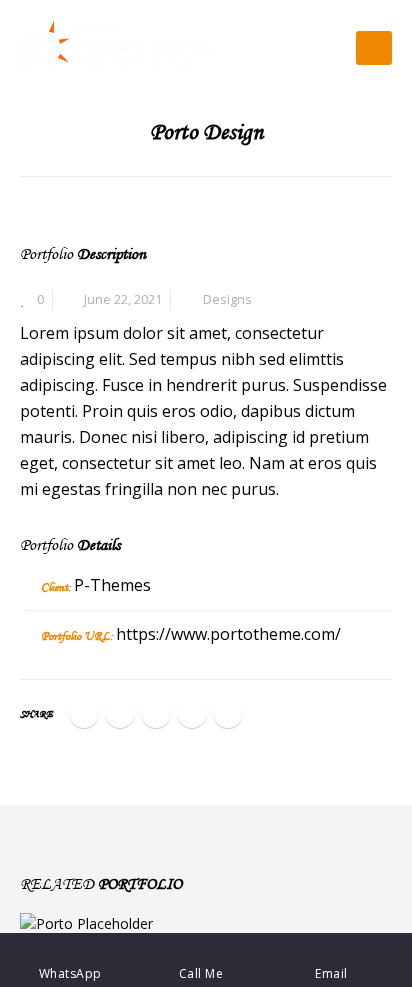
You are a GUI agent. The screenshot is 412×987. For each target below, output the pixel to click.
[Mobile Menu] (374, 48)
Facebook (84, 714)
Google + (192, 714)
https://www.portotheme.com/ (228, 634)
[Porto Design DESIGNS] (206, 923)
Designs (227, 299)
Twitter (120, 714)
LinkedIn (156, 714)
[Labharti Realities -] (120, 47)
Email (228, 714)
